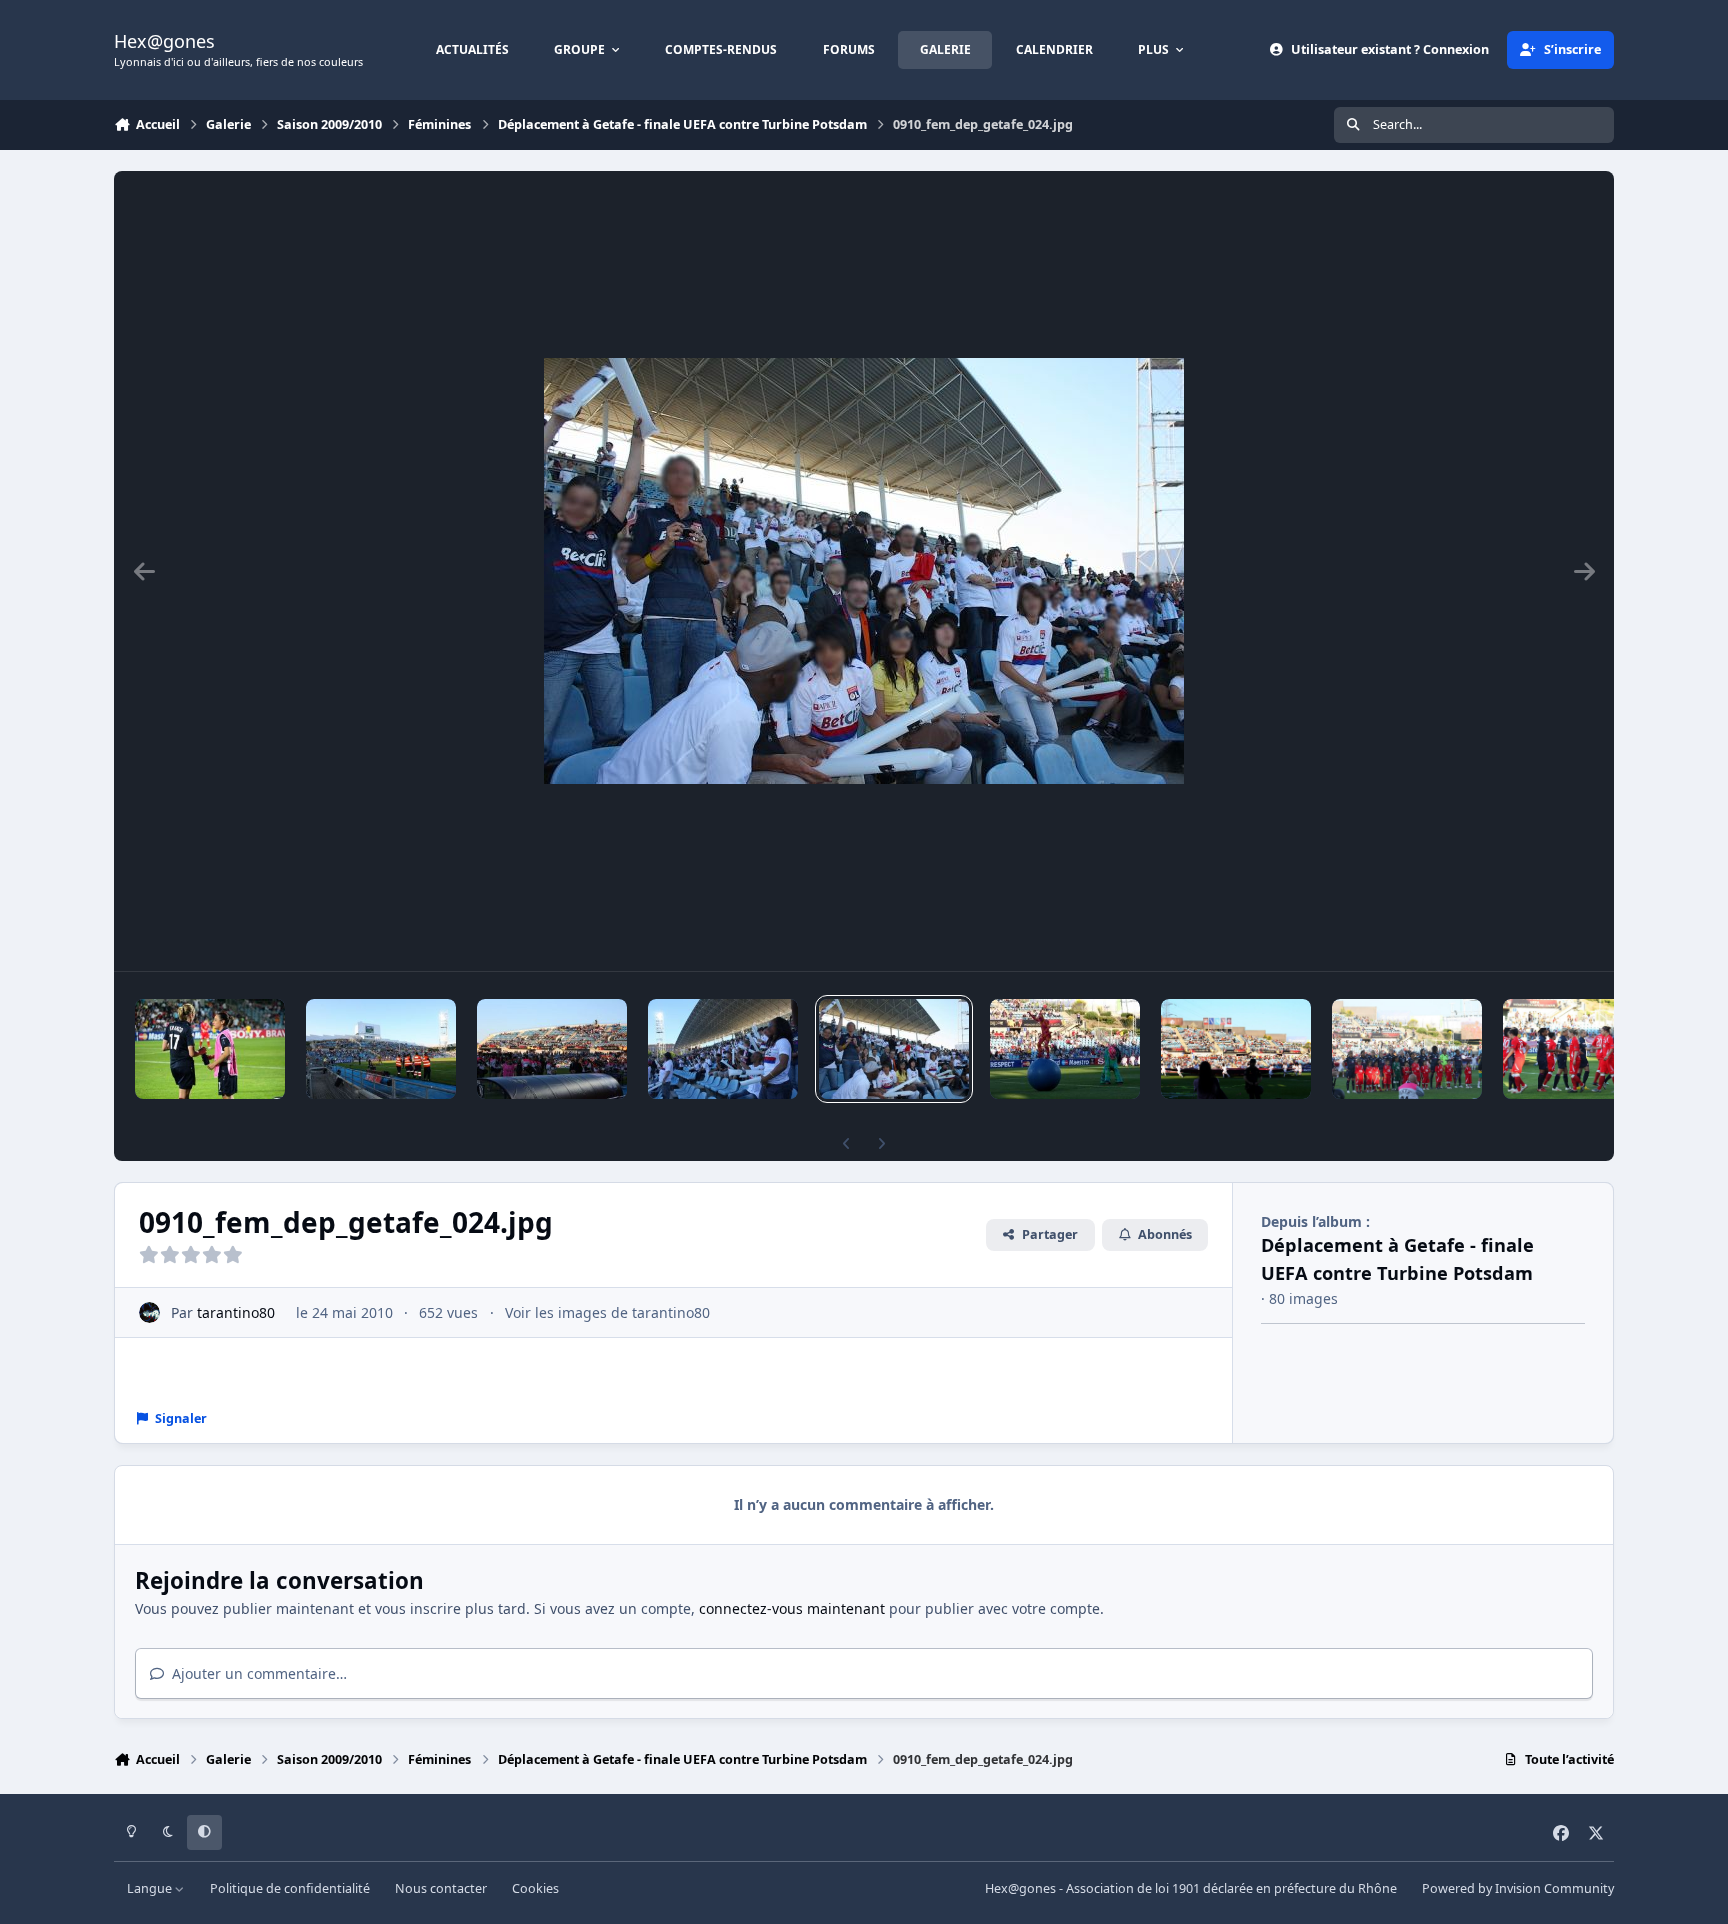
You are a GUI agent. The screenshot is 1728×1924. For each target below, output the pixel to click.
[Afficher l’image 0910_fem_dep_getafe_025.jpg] (1065, 1049)
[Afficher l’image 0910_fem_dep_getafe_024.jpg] (894, 1049)
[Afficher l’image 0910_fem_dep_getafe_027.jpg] (1407, 1049)
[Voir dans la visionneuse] (864, 571)
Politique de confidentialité (290, 1888)
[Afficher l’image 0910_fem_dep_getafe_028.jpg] (1578, 1049)
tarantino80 (236, 1312)
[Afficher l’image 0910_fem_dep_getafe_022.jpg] (552, 1049)
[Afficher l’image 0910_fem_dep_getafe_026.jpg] (1236, 1049)
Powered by (1518, 1888)
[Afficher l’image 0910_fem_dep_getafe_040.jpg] (210, 1049)
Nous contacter (441, 1888)
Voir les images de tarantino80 (607, 1312)
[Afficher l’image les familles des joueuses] (723, 1049)
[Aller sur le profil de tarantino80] (149, 1312)
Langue (151, 1888)
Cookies (535, 1888)
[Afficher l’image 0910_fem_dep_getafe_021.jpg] (381, 1049)
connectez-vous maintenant (792, 1608)
